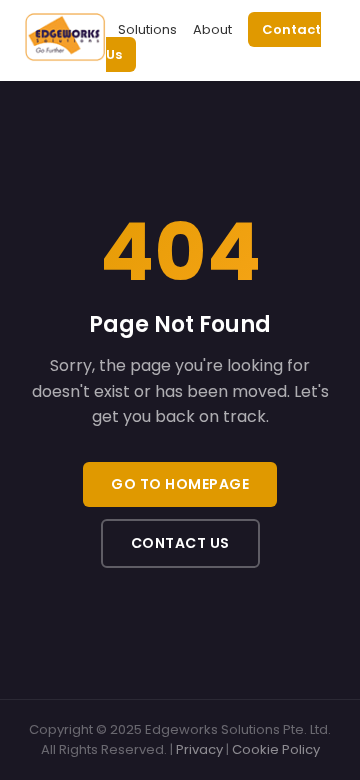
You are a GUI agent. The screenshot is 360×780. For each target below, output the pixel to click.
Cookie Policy (276, 749)
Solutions (147, 29)
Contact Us (180, 543)
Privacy (199, 749)
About (212, 29)
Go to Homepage (180, 484)
